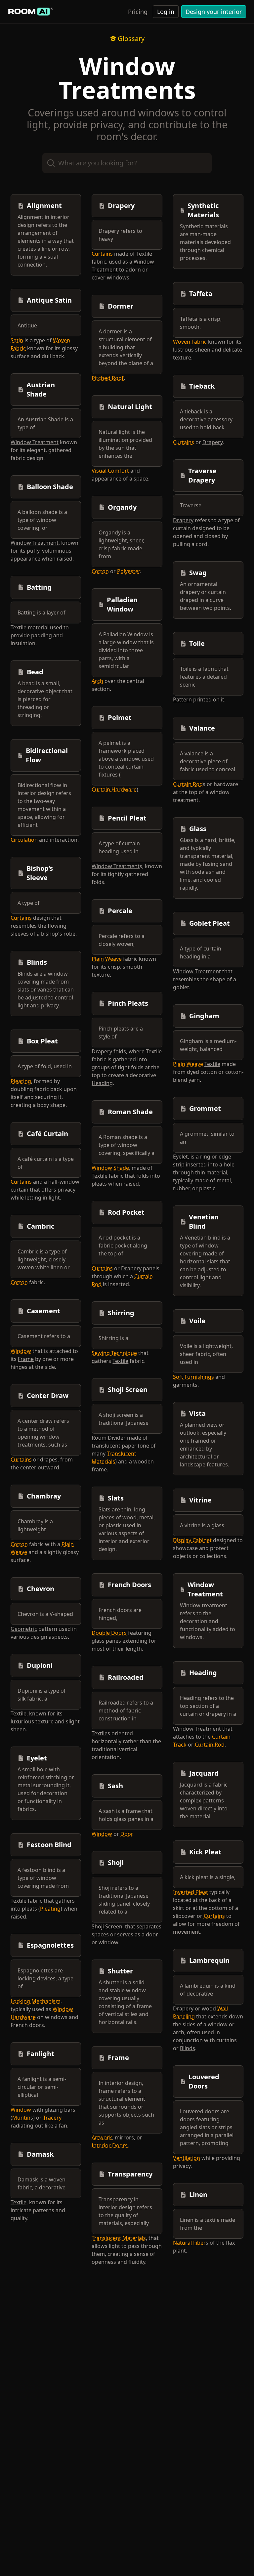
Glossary (131, 39)
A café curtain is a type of (46, 1163)
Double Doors (109, 1633)
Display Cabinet (192, 1540)
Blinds (188, 2048)
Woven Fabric (190, 342)
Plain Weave (107, 959)
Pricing (138, 12)
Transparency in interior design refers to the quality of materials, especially (125, 2211)
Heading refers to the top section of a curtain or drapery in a (208, 1706)
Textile (19, 627)
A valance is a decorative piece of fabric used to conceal (208, 761)
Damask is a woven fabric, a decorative (42, 2183)
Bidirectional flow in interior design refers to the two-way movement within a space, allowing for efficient (44, 805)
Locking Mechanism (36, 2001)
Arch (97, 681)
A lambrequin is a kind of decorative (208, 1990)
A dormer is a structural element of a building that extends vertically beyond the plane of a (126, 347)
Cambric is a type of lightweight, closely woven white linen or (44, 1259)
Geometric (24, 1629)
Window (21, 1351)
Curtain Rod (188, 784)
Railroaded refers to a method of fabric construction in (126, 1710)
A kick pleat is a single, (208, 1877)
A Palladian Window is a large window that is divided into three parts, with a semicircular (126, 650)
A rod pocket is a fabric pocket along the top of (123, 1246)
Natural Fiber (189, 2243)
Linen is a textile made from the (208, 2224)
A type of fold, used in (45, 1066)
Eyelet (180, 1157)
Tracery (52, 2118)
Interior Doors (110, 2145)
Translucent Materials (119, 2238)
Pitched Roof (108, 378)
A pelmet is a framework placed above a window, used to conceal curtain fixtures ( (126, 759)
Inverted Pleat (190, 1892)
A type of (29, 903)
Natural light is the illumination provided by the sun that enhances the (125, 444)
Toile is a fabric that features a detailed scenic (204, 677)
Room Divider (109, 1438)
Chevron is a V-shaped (45, 1614)
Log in (166, 12)
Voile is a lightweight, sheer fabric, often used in (206, 1354)
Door (126, 1834)
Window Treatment (35, 442)
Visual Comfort (110, 471)
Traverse (191, 505)
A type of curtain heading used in (119, 847)
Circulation (24, 840)
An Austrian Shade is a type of (45, 423)
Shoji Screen (107, 1926)
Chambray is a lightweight (35, 1525)
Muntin (21, 2118)
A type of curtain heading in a (201, 952)
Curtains (21, 918)
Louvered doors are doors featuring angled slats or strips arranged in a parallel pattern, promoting (207, 2127)
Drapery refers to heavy (120, 235)
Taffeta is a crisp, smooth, (201, 323)
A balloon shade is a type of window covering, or (42, 520)
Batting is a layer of (42, 612)
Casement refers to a (44, 1336)
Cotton (19, 1282)
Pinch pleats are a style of (121, 1033)
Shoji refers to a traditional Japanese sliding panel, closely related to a (124, 1900)
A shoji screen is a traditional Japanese (124, 1419)
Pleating (21, 1081)
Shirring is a (113, 1338)
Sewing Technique (114, 1353)
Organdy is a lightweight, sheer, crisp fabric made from (121, 544)
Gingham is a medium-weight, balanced (208, 1045)
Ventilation (187, 2158)
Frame (26, 1359)
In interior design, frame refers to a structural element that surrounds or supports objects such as (126, 2103)
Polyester (128, 571)
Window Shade (110, 1168)
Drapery (102, 1051)
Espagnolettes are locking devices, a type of (45, 1978)
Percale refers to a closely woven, (122, 940)
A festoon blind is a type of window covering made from (43, 1878)
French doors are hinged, (120, 1614)
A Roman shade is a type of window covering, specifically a (127, 1145)
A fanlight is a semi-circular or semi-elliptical (42, 2087)
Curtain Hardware (114, 789)
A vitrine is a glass (202, 1525)
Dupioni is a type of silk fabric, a (42, 1695)
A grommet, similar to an (207, 1138)
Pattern (182, 699)
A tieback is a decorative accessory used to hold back (206, 419)
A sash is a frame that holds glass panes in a (126, 1815)
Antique (27, 325)
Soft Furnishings (193, 1377)
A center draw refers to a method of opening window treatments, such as (43, 1433)
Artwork (102, 2137)
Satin (17, 340)
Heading (102, 1083)
